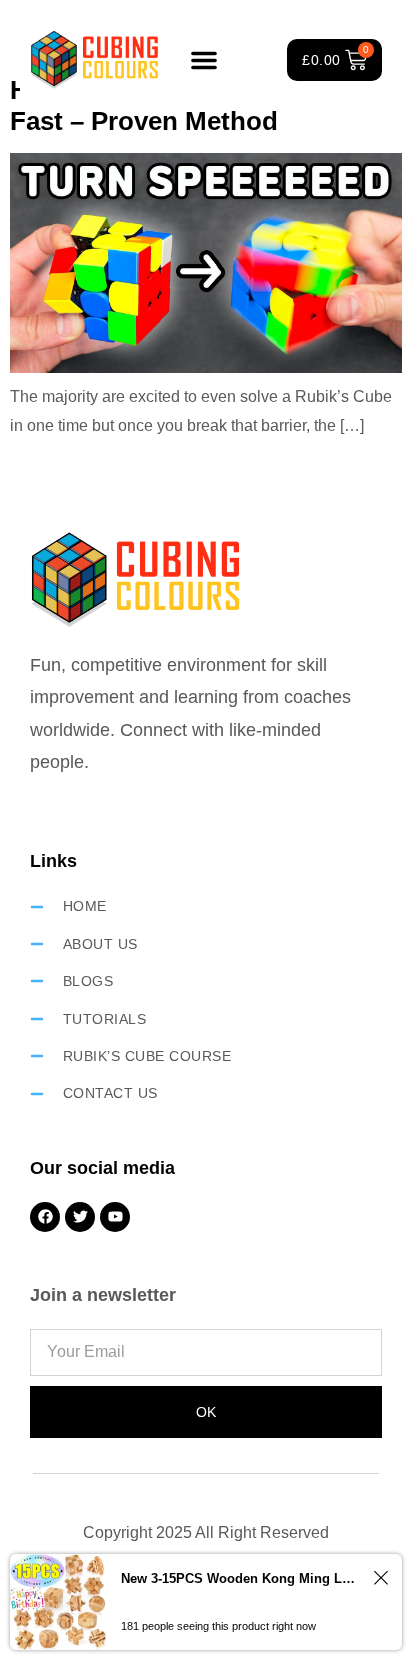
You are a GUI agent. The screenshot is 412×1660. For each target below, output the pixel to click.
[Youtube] (115, 1217)
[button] (204, 60)
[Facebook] (45, 1217)
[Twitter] (80, 1217)
